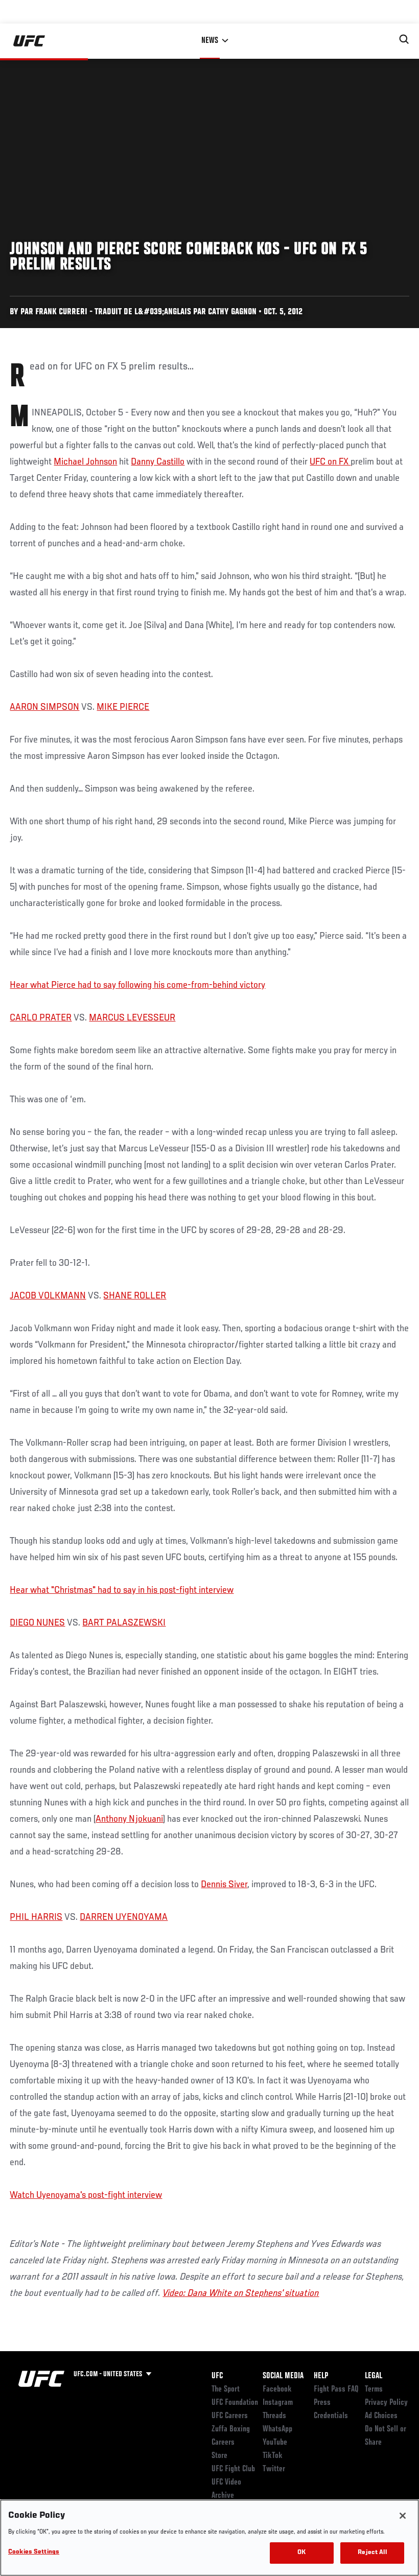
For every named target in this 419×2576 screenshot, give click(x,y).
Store (219, 2456)
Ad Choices (381, 2416)
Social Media (283, 2376)
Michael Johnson (85, 462)
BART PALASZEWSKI (124, 1623)
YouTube (275, 2443)
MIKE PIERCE (123, 707)
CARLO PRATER (41, 1018)
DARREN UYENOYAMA (124, 1917)
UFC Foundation (235, 2403)
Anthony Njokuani (129, 1819)
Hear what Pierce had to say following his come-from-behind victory (137, 985)
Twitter (274, 2469)
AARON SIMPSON (44, 707)
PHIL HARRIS (36, 1917)
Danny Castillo (158, 462)
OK (301, 2553)
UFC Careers (230, 2416)
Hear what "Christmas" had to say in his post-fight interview (122, 1590)
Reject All (372, 2553)
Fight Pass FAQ (336, 2389)
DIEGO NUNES (37, 1623)
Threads (274, 2416)
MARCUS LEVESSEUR (132, 1018)
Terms (374, 2389)
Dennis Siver (224, 1885)
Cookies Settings (34, 2552)
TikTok (273, 2456)
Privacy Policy (386, 2403)
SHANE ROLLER (135, 1296)
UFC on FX (330, 462)
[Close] (403, 2516)
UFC (217, 2376)
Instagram (278, 2403)
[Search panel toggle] (404, 39)
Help (321, 2376)
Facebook (277, 2389)
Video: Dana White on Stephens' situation (241, 2293)
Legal (374, 2376)
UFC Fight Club (233, 2469)
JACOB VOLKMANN (48, 1296)
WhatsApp (277, 2429)
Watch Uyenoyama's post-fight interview (86, 2195)
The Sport (226, 2389)
